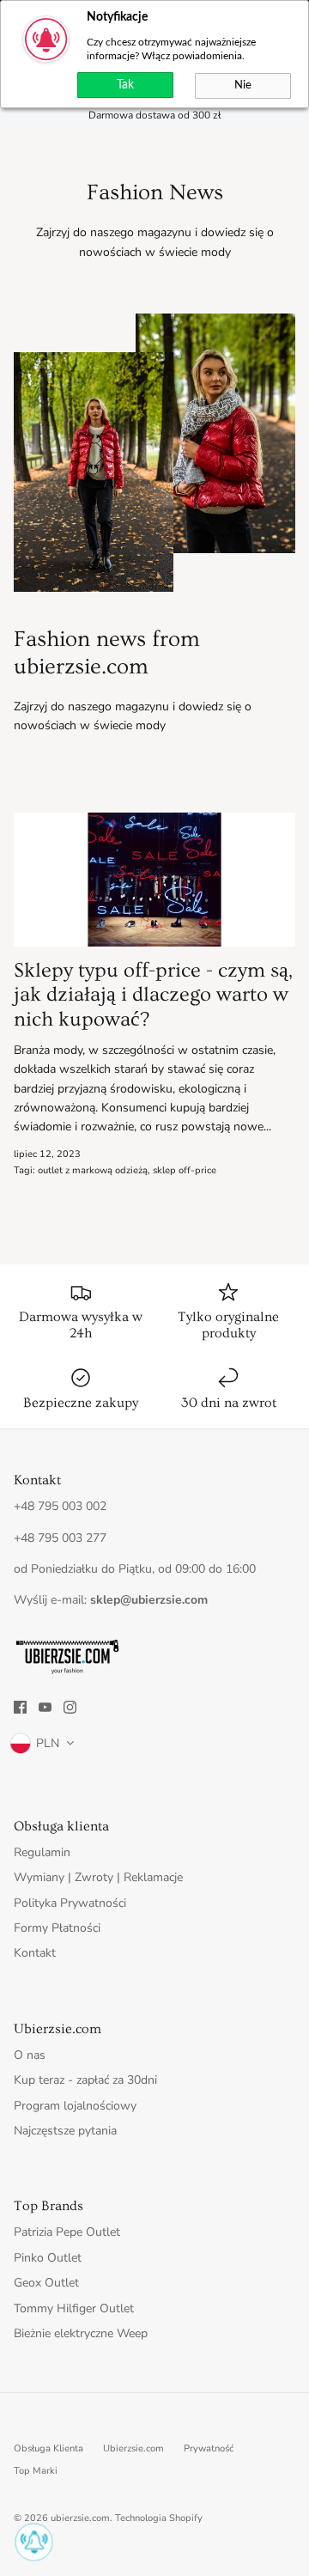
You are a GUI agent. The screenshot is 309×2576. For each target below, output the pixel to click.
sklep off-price (185, 1170)
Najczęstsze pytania (65, 2131)
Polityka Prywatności (70, 1903)
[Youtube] (45, 1707)
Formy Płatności (57, 1928)
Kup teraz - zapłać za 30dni (85, 2080)
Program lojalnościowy (75, 2106)
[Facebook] (20, 1707)
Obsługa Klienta (48, 2448)
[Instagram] (70, 1707)
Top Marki (36, 2471)
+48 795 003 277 (60, 1538)
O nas (30, 2055)
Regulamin (42, 1852)
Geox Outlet (46, 2283)
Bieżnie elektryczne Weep (81, 2333)
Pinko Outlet (48, 2258)
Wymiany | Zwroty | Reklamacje (98, 1877)
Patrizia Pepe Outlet (67, 2232)
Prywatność (209, 2448)
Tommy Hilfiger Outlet (74, 2308)
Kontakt (35, 1953)
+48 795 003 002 (60, 1506)
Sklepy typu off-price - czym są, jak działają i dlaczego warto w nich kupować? (153, 995)
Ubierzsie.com (133, 2448)
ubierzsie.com (80, 2518)
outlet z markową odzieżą (93, 1170)
